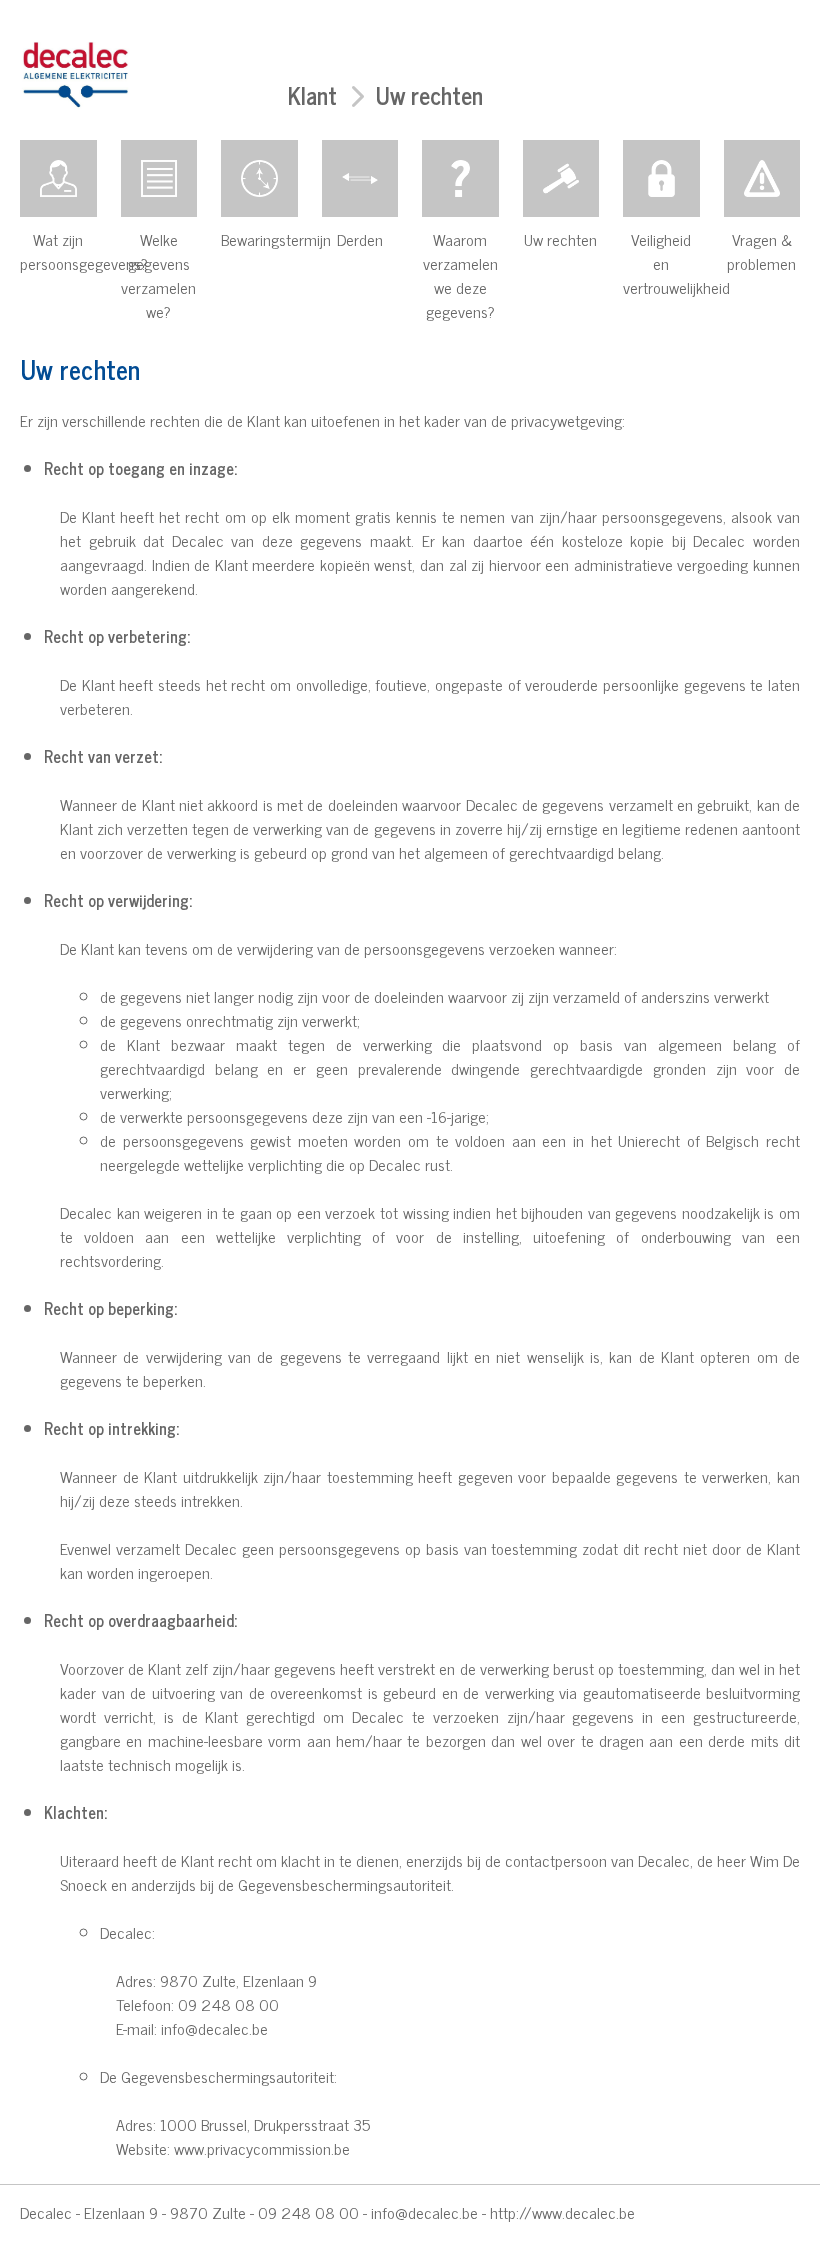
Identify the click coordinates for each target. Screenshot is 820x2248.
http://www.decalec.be (562, 2212)
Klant (312, 94)
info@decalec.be (424, 2212)
